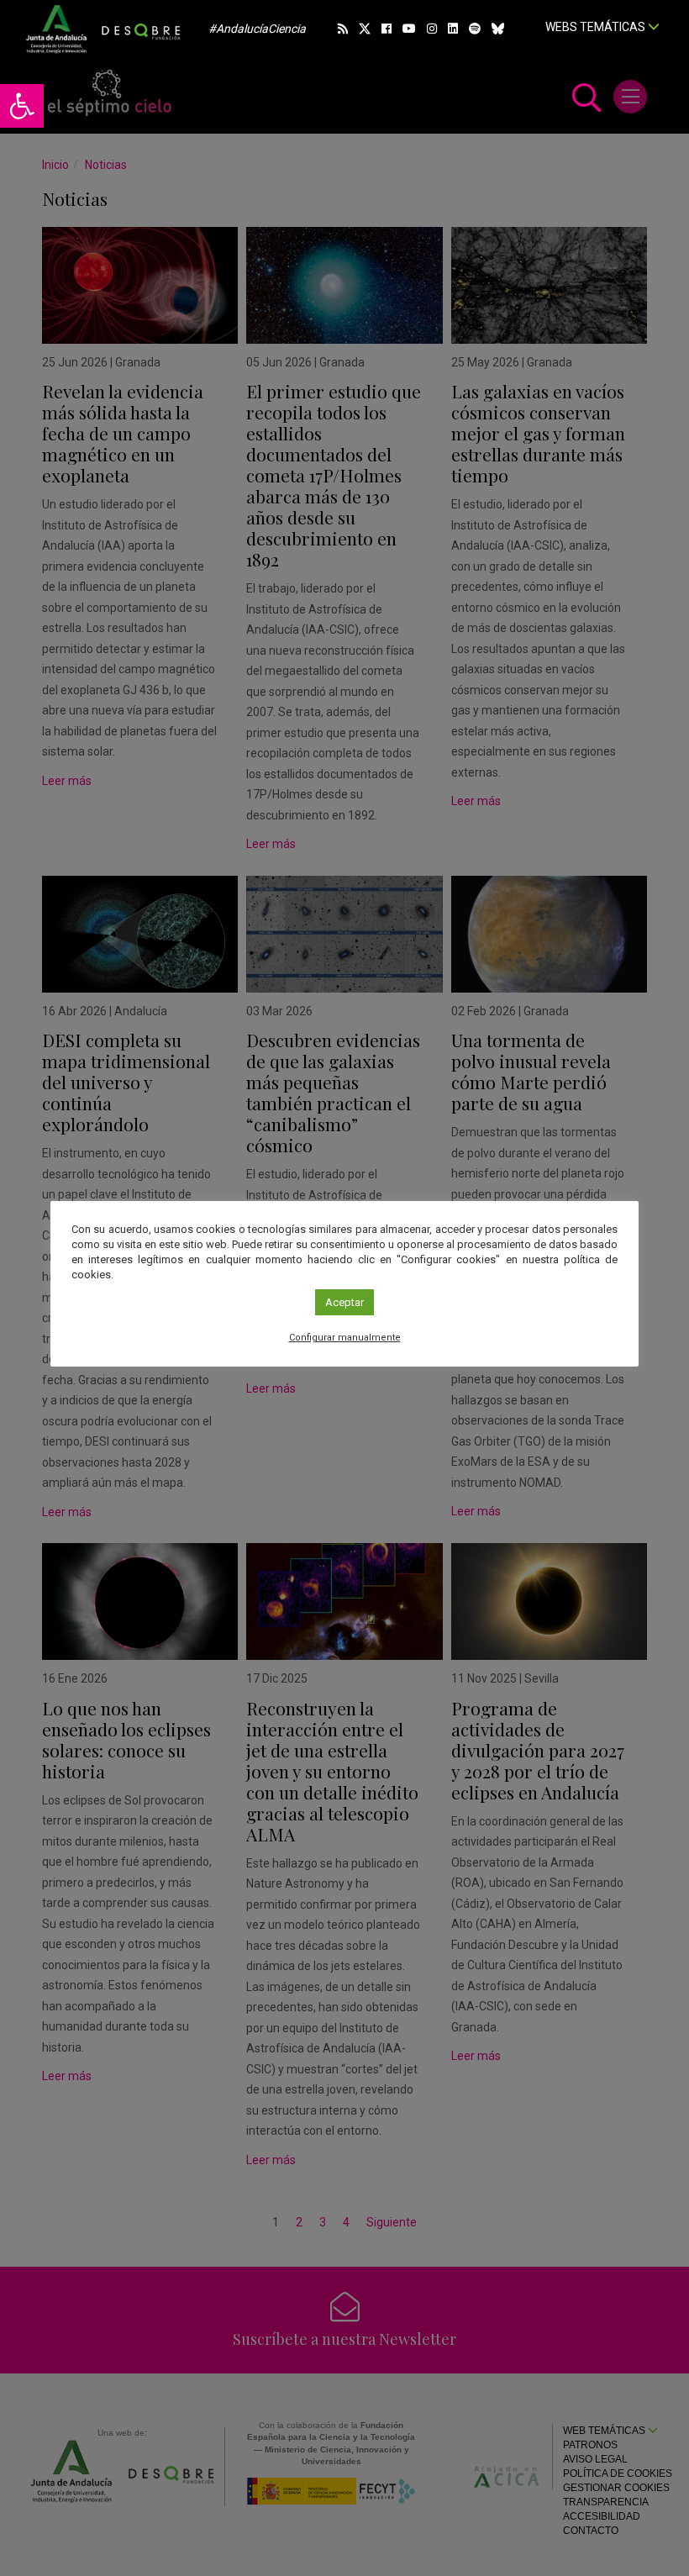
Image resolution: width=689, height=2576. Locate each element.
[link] (22, 106)
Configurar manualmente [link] (345, 1338)
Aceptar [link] (344, 1302)
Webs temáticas (597, 27)
